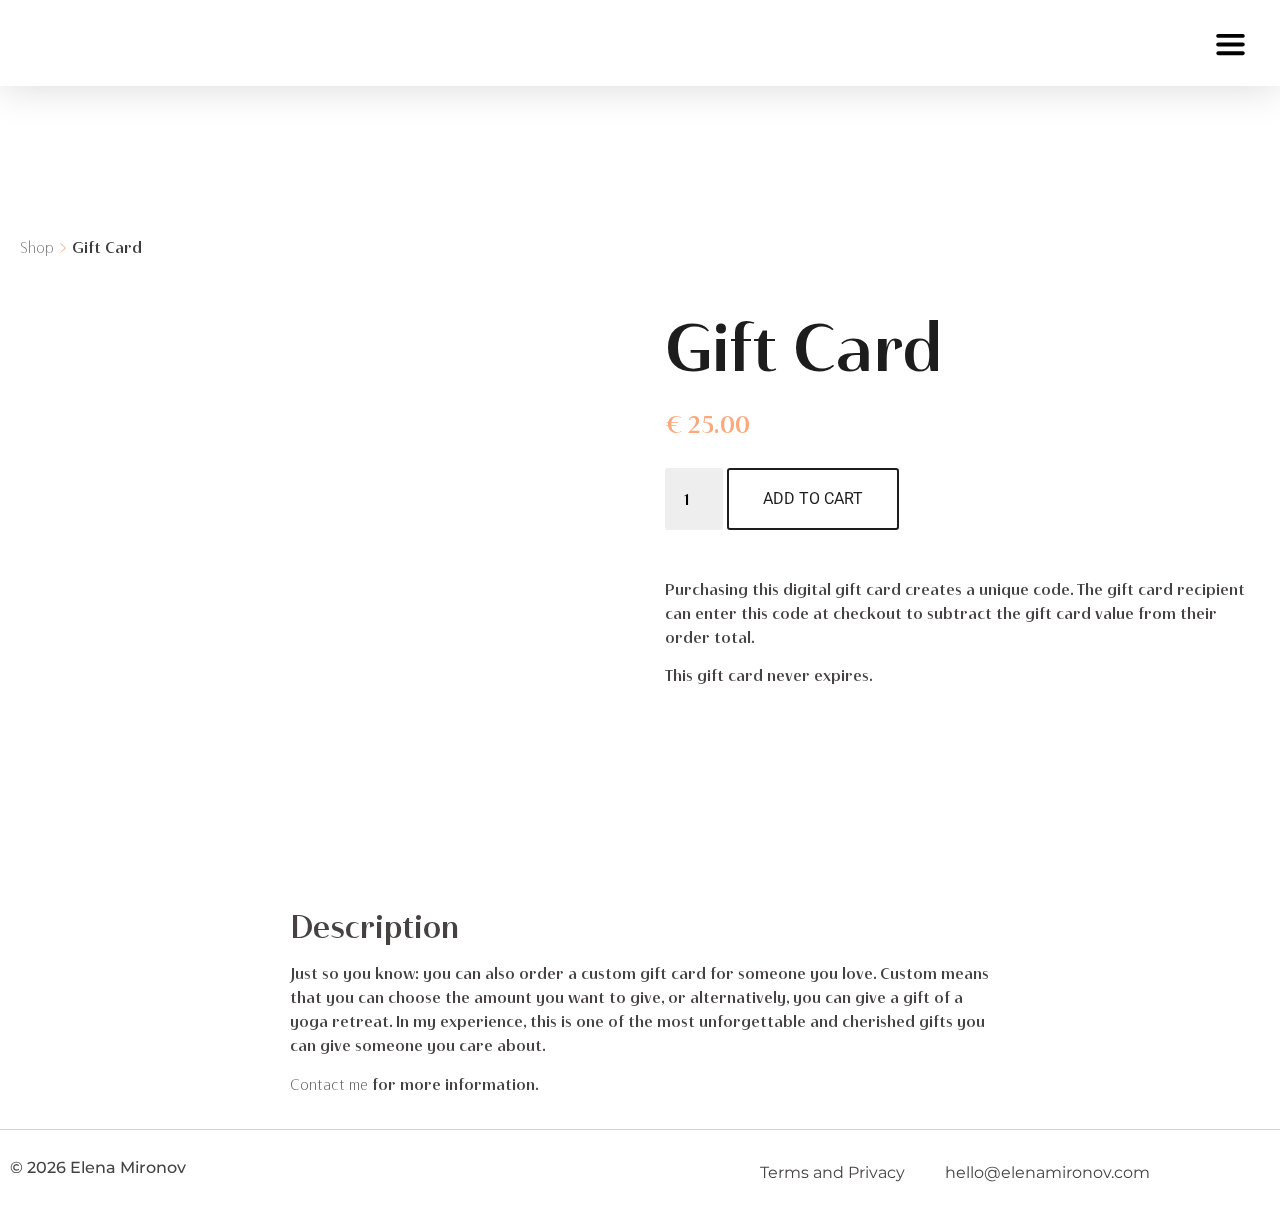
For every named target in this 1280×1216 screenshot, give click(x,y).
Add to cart (813, 498)
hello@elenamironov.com (1047, 1172)
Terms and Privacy (832, 1172)
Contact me (329, 1084)
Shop (37, 247)
